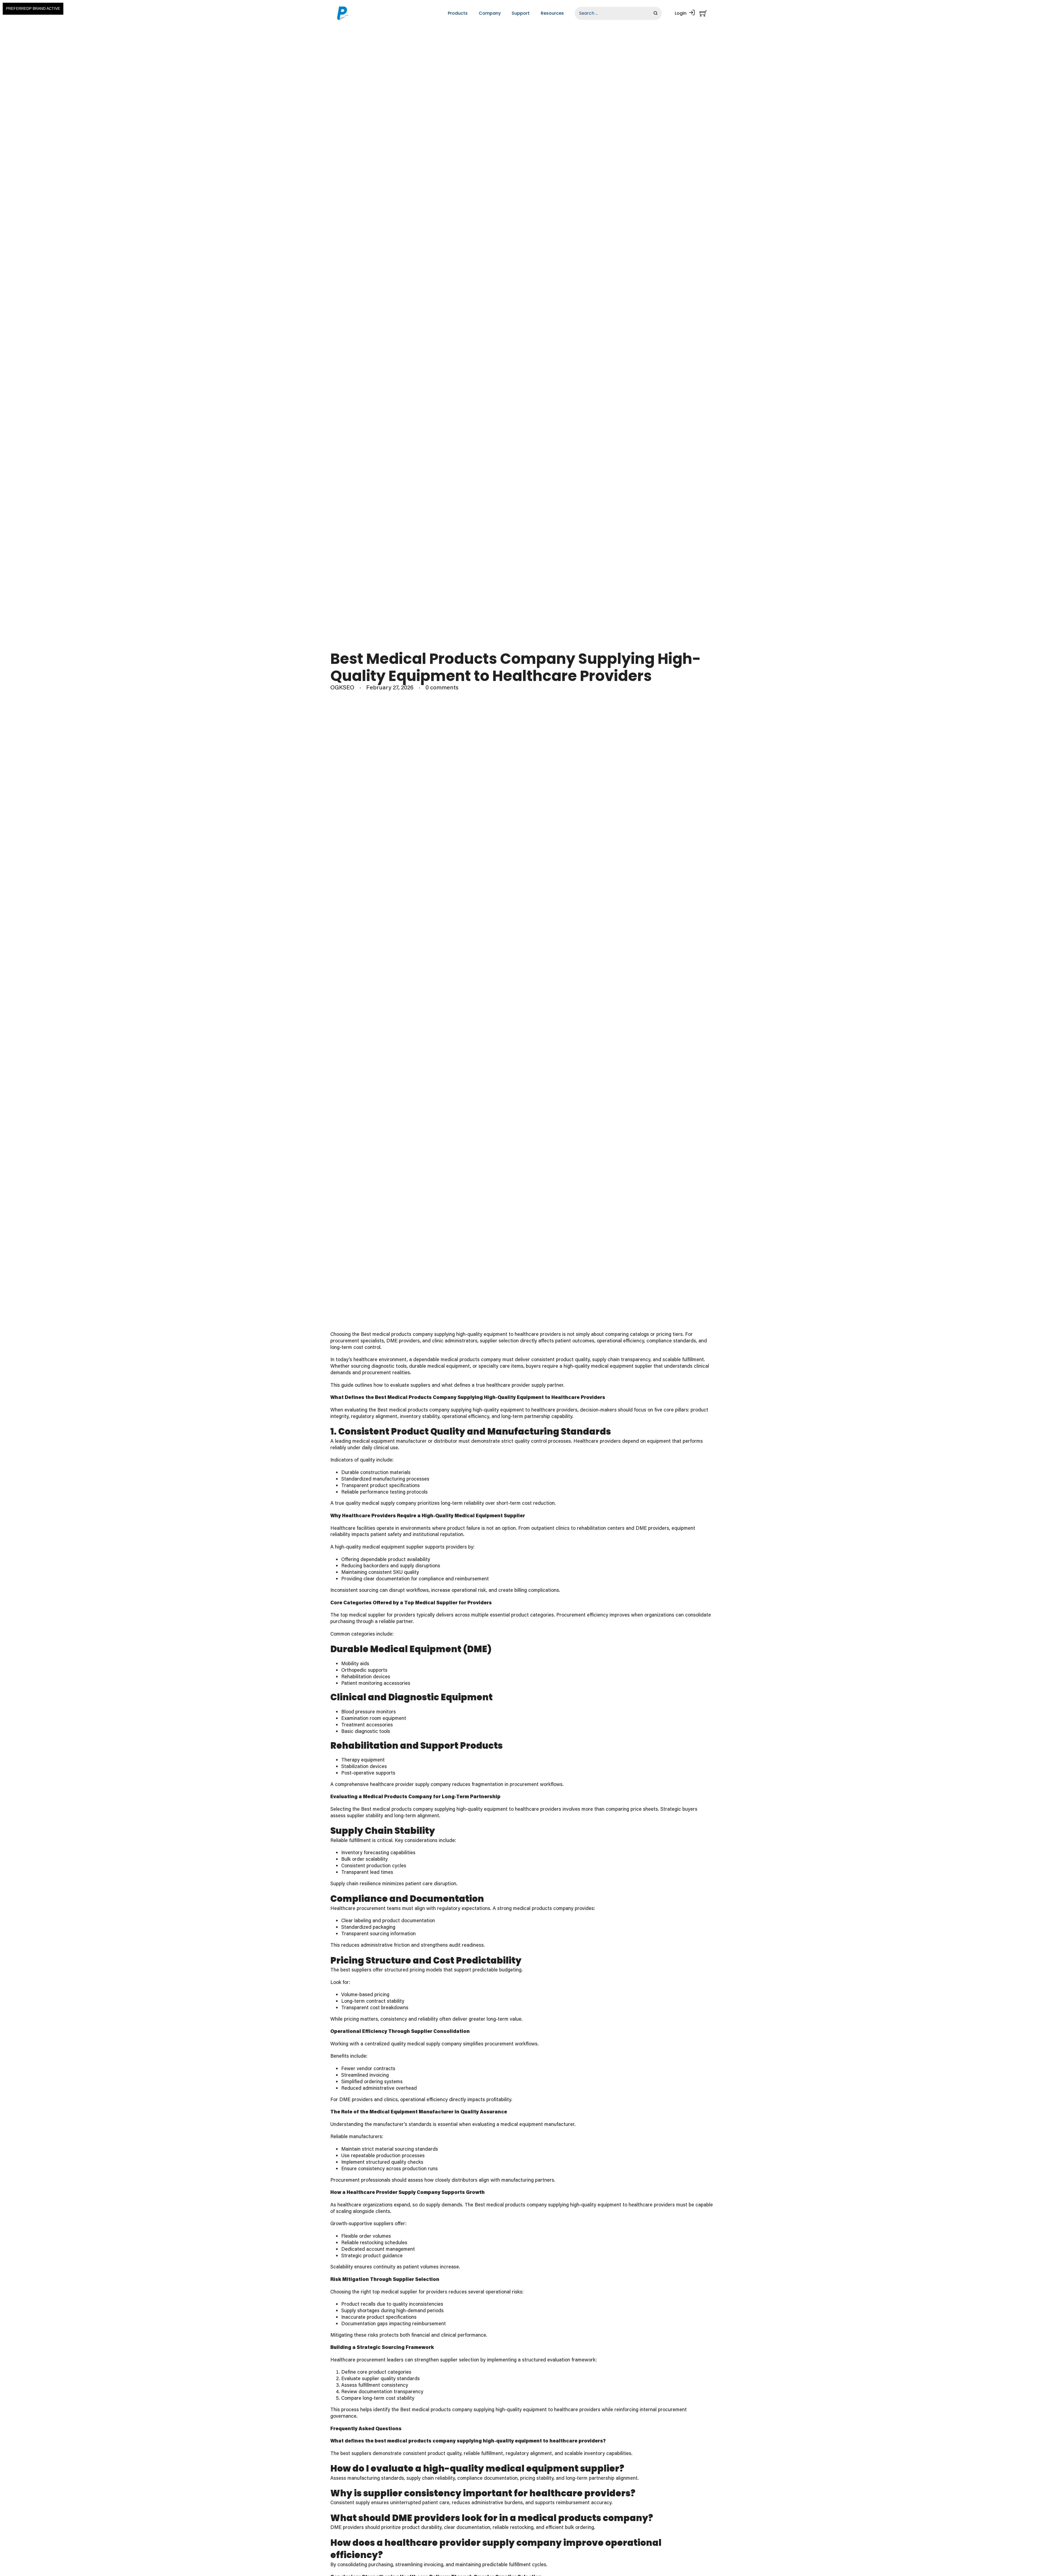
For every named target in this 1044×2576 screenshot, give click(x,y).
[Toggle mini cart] (703, 13)
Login (681, 13)
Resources (552, 13)
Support (521, 13)
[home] (344, 13)
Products (458, 13)
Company (490, 13)
